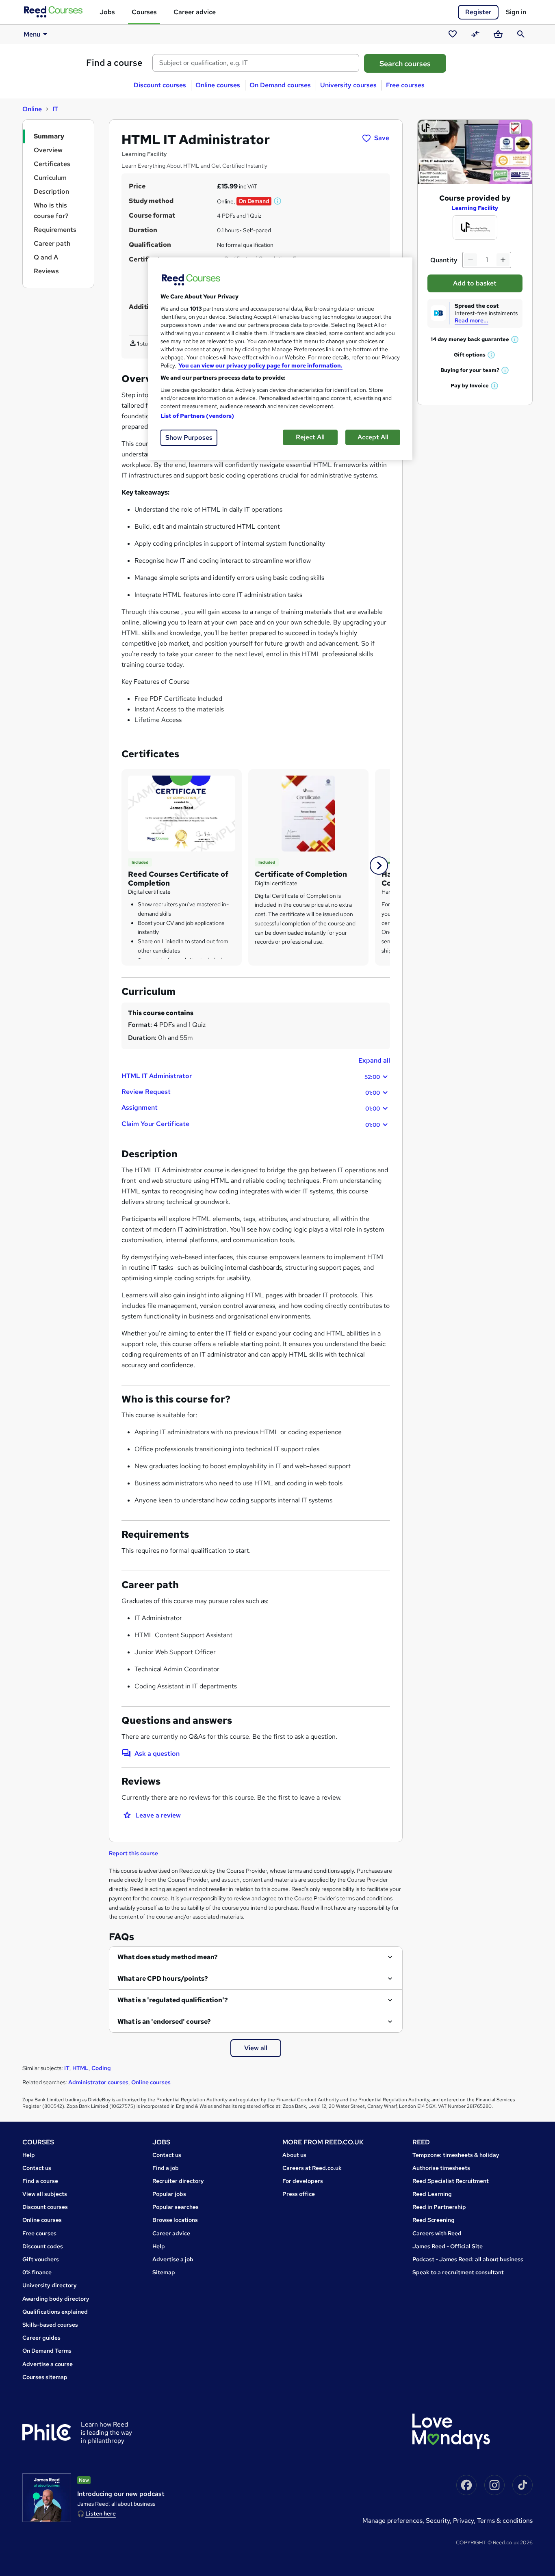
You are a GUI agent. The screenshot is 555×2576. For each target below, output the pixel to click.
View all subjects (45, 2194)
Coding (101, 2068)
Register (478, 12)
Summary (49, 136)
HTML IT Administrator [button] (251, 1076)
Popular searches (176, 2207)
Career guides (41, 2338)
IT (55, 109)
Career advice (195, 12)
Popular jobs (169, 2194)
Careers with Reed (437, 2233)
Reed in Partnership (439, 2207)
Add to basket (475, 283)
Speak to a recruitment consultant (458, 2272)
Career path (52, 243)
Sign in (516, 12)
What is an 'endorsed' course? (164, 2022)
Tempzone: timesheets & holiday (456, 2155)
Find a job (166, 2168)
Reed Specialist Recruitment (451, 2181)
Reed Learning (432, 2194)
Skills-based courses (50, 2325)
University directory (50, 2285)
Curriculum (50, 178)
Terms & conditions (505, 2521)
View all (256, 2048)
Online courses (218, 85)
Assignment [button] (251, 1108)
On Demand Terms (47, 2351)
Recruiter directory (178, 2181)
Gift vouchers (41, 2259)
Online (32, 109)
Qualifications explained (55, 2312)
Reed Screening (434, 2220)
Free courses (405, 85)
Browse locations (175, 2220)
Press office (299, 2194)
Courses (144, 12)
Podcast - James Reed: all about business (468, 2259)
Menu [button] (32, 34)
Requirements (55, 230)
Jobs (107, 12)
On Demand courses (280, 85)
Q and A (46, 257)
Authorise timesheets (441, 2168)
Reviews (46, 271)
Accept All (373, 437)
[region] (280, 359)
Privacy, (465, 2521)
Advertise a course (48, 2364)
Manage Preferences (392, 2521)
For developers (303, 2181)
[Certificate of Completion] (308, 813)
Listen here (101, 2513)
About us (294, 2155)
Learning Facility (475, 208)
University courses (348, 85)
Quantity (444, 260)
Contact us (37, 2168)
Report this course (133, 1853)
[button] (278, 201)
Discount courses (160, 85)
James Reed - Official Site (448, 2246)
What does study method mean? (168, 1957)
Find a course (114, 63)
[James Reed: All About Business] (47, 2498)
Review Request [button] (251, 1092)
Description (51, 191)
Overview (48, 150)
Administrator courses (98, 2082)
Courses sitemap (45, 2377)
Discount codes (43, 2246)
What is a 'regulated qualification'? (173, 2000)
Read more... (472, 320)
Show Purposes (189, 438)
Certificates (52, 164)
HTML (80, 2068)
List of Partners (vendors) (197, 416)
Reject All (310, 437)
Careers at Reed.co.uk (312, 2168)
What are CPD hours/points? (163, 1978)
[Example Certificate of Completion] (182, 813)
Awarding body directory (56, 2299)
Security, (439, 2521)
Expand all (374, 1060)
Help (29, 2155)
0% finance (37, 2272)
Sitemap (164, 2272)
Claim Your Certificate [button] (251, 1124)
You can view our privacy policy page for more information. (260, 365)
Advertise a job (173, 2259)
